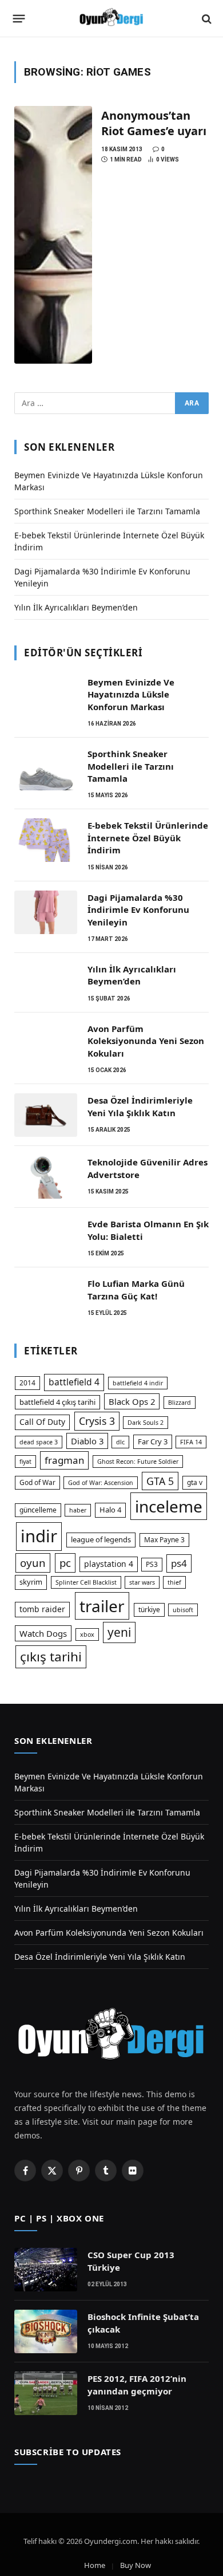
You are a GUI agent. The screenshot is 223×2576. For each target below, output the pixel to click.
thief (174, 1582)
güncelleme (38, 1510)
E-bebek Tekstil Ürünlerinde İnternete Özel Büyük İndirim (148, 838)
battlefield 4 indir (138, 1383)
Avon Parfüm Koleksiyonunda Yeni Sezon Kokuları (146, 1041)
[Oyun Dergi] (111, 19)
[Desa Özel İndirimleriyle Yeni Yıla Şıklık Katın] (46, 1115)
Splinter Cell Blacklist (86, 1582)
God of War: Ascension (101, 1483)
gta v (195, 1482)
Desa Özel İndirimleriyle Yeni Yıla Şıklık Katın (140, 1106)
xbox (87, 1634)
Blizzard (180, 1403)
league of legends (101, 1539)
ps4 (179, 1563)
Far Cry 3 (153, 1441)
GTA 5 (160, 1481)
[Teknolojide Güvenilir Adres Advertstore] (46, 1177)
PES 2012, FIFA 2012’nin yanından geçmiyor (137, 2384)
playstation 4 (109, 1564)
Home (95, 2565)
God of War (37, 1482)
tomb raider (42, 1609)
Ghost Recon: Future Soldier (138, 1462)
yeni (119, 1632)
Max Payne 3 (164, 1540)
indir (39, 1536)
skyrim (31, 1582)
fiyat (25, 1462)
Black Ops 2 (132, 1401)
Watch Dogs (43, 1633)
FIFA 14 (191, 1442)
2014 (27, 1383)
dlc (120, 1442)
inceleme (169, 1506)
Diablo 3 (87, 1441)
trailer (102, 1606)
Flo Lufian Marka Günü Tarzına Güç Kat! (136, 1289)
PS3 (152, 1564)
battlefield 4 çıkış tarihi (57, 1402)
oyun (33, 1563)
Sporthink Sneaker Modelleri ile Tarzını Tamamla (107, 511)
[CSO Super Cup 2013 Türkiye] (46, 2270)
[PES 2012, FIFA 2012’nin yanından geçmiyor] (46, 2393)
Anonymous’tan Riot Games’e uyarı (154, 123)
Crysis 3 (97, 1421)
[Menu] (19, 19)
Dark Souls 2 (146, 1423)
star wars (142, 1582)
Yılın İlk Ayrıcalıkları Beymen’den (76, 607)
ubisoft (183, 1610)
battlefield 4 (74, 1382)
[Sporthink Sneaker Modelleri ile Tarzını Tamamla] (46, 769)
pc (65, 1563)
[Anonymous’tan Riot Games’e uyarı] (53, 235)
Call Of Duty (42, 1422)
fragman (64, 1460)
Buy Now (136, 2565)
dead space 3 (39, 1442)
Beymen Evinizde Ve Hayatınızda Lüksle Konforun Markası (131, 694)
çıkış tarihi (51, 1657)
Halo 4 (110, 1510)
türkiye (149, 1610)
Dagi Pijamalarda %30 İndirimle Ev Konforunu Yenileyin (138, 910)
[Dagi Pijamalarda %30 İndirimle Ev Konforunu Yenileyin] (46, 912)
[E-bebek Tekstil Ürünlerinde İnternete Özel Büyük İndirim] (46, 840)
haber (78, 1510)
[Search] (206, 19)
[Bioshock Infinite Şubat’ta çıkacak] (46, 2331)
